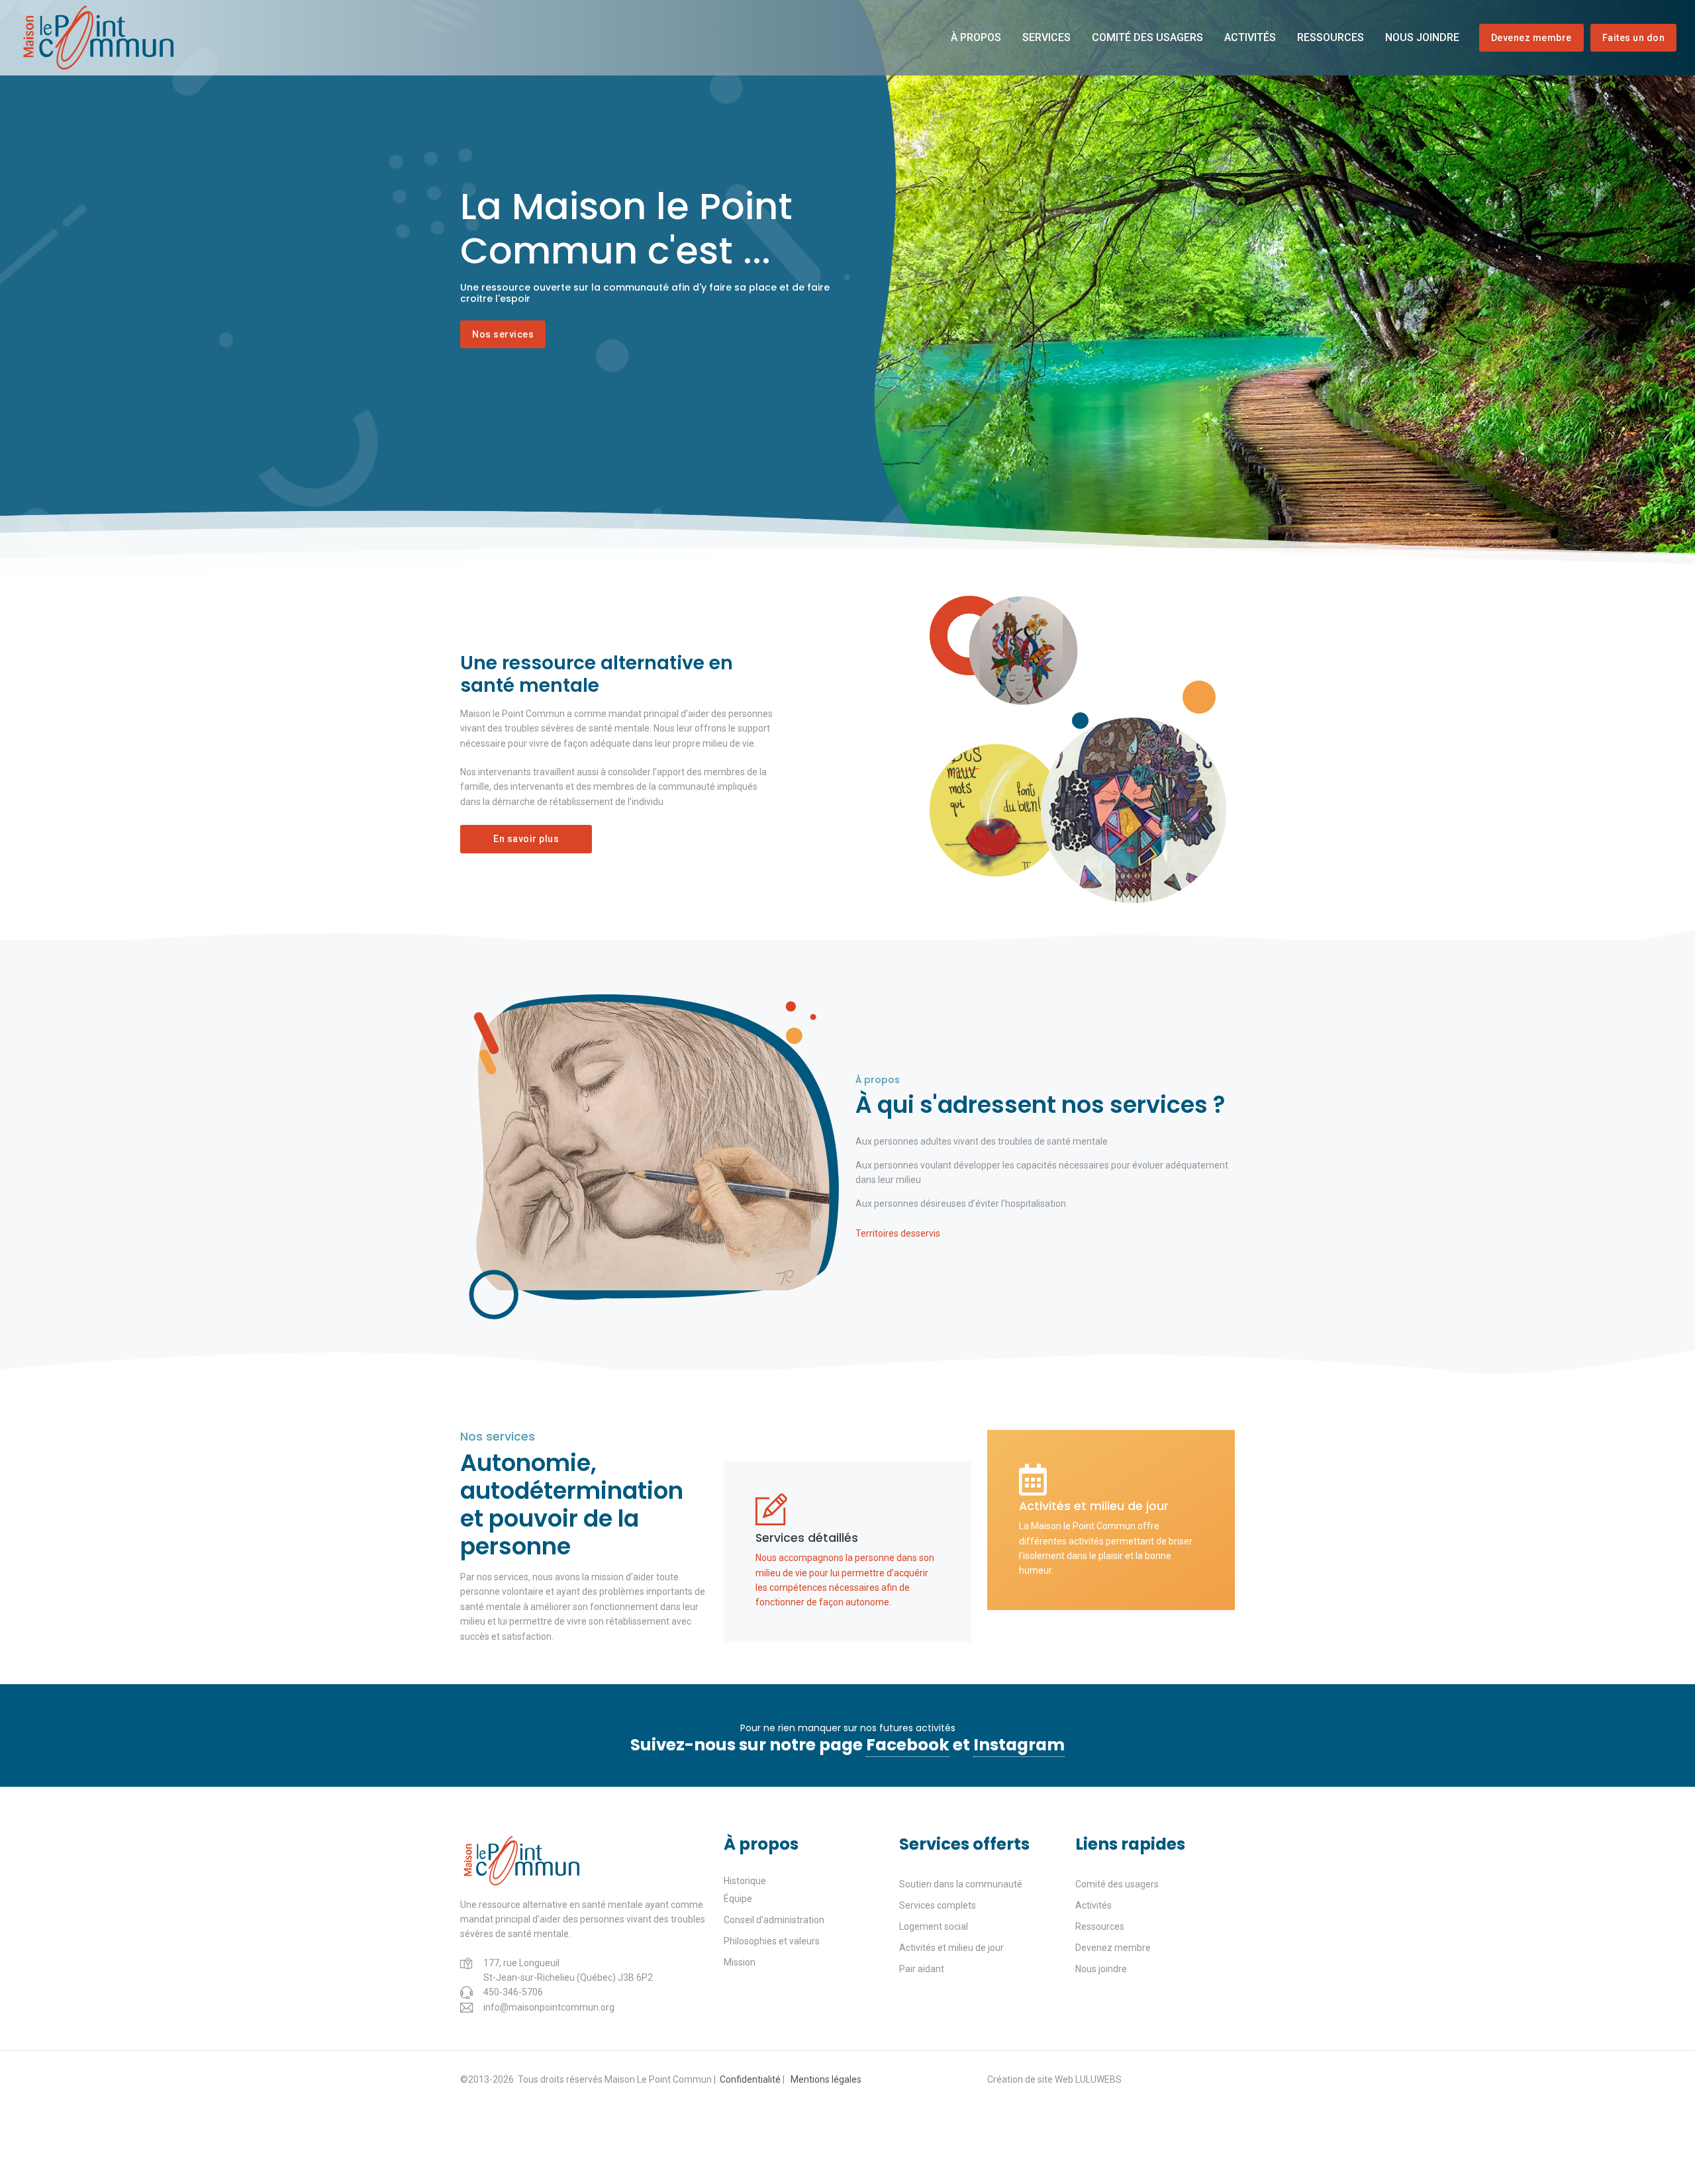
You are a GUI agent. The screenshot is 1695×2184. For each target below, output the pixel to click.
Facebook (908, 1745)
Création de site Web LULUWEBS (1054, 2079)
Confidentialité (750, 2079)
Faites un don (1634, 38)
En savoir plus (526, 839)
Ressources (1331, 37)
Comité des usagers (1147, 37)
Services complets (938, 1905)
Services (1046, 37)
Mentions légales (826, 2079)
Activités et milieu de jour (951, 1948)
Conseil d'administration (774, 1920)
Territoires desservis (898, 1233)
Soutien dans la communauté (961, 1884)
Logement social (934, 1926)
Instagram (1019, 1745)
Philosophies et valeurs (772, 1941)
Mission (740, 1962)
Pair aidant (922, 1969)
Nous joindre (1422, 37)
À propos (976, 37)
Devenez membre (1531, 38)
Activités (1250, 37)
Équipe (738, 1899)
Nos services (503, 334)
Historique (745, 1881)
